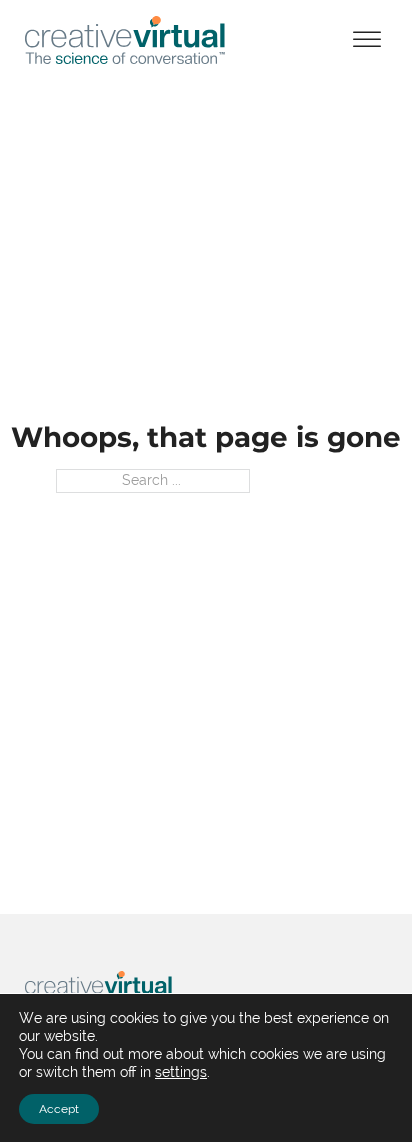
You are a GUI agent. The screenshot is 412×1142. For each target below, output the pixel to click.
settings (181, 1072)
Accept (59, 1109)
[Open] (367, 40)
